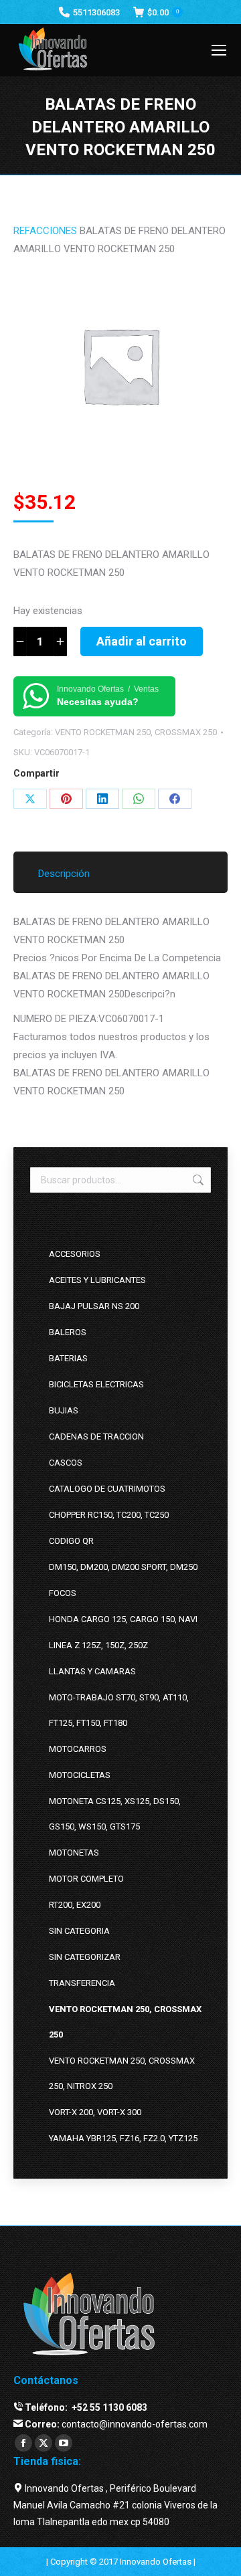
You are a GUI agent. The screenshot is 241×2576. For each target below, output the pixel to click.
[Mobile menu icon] (219, 50)
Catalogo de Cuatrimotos (107, 1489)
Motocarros (78, 1749)
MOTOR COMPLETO (86, 1879)
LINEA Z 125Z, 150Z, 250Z (98, 1645)
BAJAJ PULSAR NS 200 (94, 1306)
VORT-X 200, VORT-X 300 (95, 2112)
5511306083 (96, 12)
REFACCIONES (45, 231)
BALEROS (68, 1332)
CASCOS (66, 1463)
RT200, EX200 (75, 1905)
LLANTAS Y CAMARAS (92, 1671)
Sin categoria (79, 1931)
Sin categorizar (85, 1957)
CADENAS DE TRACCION (96, 1436)
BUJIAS (64, 1410)
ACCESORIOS (75, 1254)
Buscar (197, 1180)
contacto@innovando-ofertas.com (135, 2424)
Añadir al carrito (142, 641)
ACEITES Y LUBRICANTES (97, 1280)
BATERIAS (68, 1358)
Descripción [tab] (64, 874)
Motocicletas (80, 1775)
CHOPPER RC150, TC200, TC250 (109, 1515)
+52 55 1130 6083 (108, 2407)
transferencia (82, 1983)
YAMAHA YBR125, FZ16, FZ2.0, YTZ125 (123, 2138)
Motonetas (74, 1853)
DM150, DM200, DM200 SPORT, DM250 (123, 1567)
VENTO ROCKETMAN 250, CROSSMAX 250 (136, 732)
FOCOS (63, 1593)
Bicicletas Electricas (96, 1384)
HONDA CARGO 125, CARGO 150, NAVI (123, 1619)
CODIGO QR (71, 1541)
